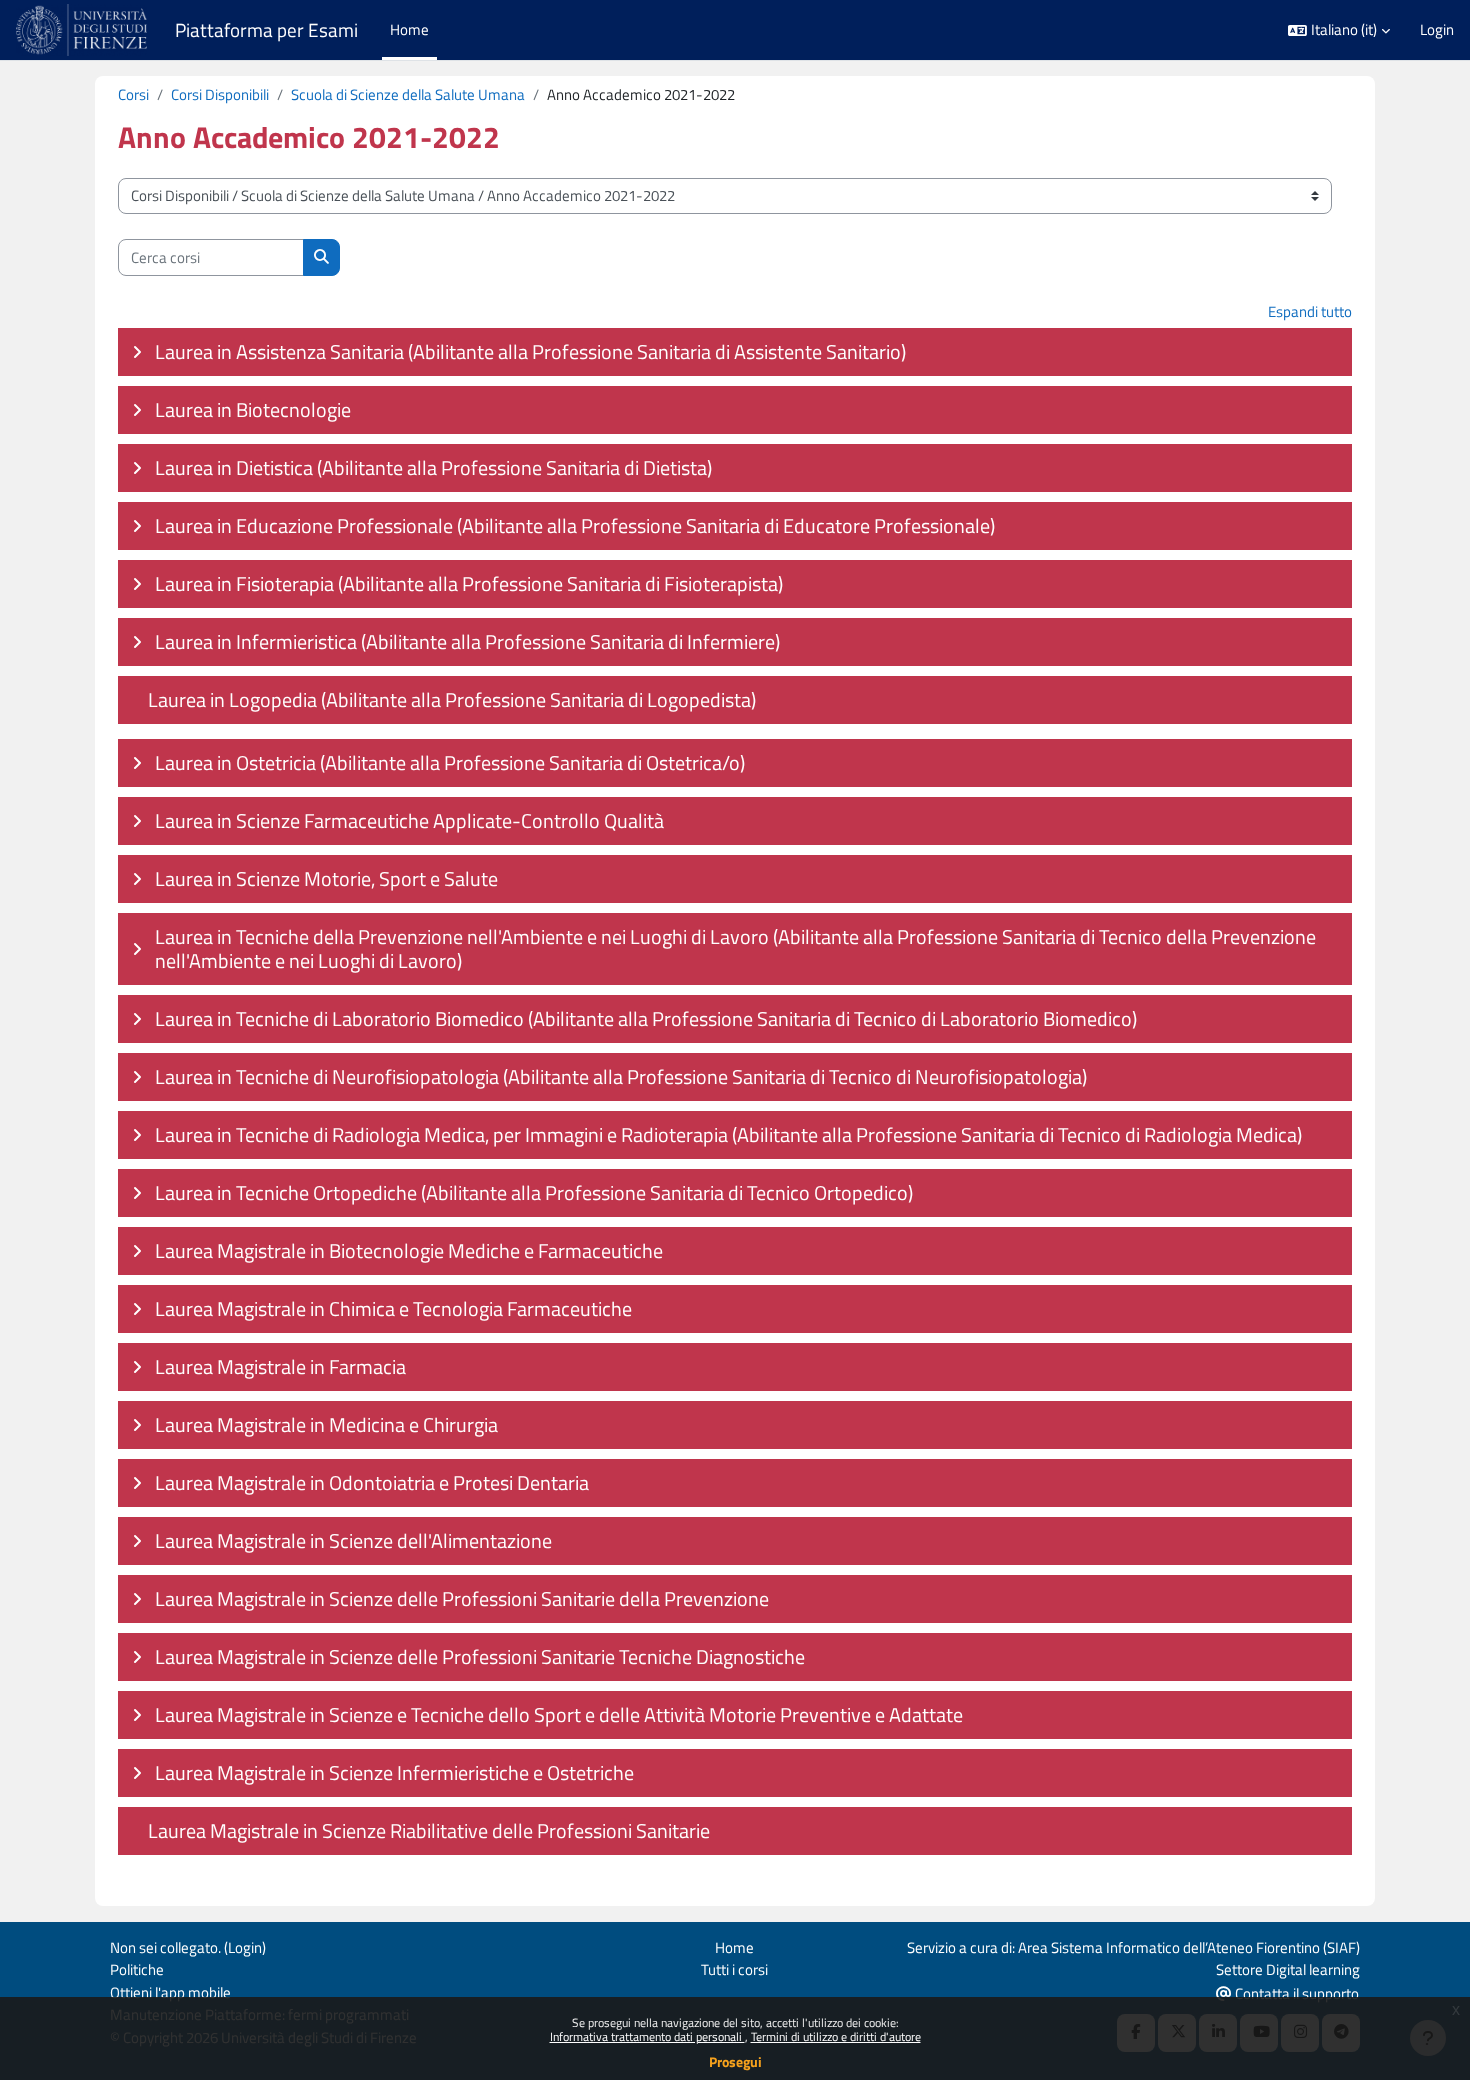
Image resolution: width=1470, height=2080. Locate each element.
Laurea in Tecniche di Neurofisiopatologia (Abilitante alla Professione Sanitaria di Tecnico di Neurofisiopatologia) (621, 1076)
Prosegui (735, 2061)
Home (734, 1947)
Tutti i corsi (734, 1969)
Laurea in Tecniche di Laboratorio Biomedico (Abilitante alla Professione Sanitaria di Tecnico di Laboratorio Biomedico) (646, 1018)
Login (1437, 30)
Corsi (133, 94)
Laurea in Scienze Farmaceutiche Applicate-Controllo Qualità (409, 820)
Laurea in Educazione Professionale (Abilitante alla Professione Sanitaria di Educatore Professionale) (575, 525)
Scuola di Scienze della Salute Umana (408, 94)
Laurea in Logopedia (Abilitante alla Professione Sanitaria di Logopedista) (452, 699)
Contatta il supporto (1295, 1993)
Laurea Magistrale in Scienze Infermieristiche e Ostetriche (394, 1772)
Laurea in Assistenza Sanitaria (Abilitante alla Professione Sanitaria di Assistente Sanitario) (530, 351)
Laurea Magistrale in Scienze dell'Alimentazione (353, 1540)
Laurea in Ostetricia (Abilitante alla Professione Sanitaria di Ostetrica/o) (450, 762)
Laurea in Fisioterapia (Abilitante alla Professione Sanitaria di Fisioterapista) (469, 583)
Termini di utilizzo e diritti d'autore (836, 2036)
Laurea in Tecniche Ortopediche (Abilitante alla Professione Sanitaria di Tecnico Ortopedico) (534, 1192)
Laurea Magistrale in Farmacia (280, 1366)
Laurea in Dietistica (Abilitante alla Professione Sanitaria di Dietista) (433, 467)
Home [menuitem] (409, 29)
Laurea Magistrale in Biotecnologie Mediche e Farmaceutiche (409, 1250)
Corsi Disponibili (220, 94)
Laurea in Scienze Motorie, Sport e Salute (326, 878)
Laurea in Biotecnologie (253, 409)
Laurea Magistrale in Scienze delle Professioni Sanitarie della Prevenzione (462, 1598)
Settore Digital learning (1288, 1969)
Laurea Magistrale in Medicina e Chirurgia (326, 1424)
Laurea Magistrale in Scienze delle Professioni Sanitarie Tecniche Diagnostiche (480, 1656)
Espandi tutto (1310, 311)
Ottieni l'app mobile (170, 1992)
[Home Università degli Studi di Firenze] (83, 30)
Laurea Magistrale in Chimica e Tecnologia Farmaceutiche (393, 1308)
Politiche (137, 1969)
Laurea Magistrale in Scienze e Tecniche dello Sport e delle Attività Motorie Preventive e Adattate (559, 1714)
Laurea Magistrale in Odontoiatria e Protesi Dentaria (372, 1482)
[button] (1339, 30)
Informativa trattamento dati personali (647, 2036)
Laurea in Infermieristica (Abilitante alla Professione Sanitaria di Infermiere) (467, 641)
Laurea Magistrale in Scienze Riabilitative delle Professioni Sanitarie (429, 1830)
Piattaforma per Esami (266, 30)
